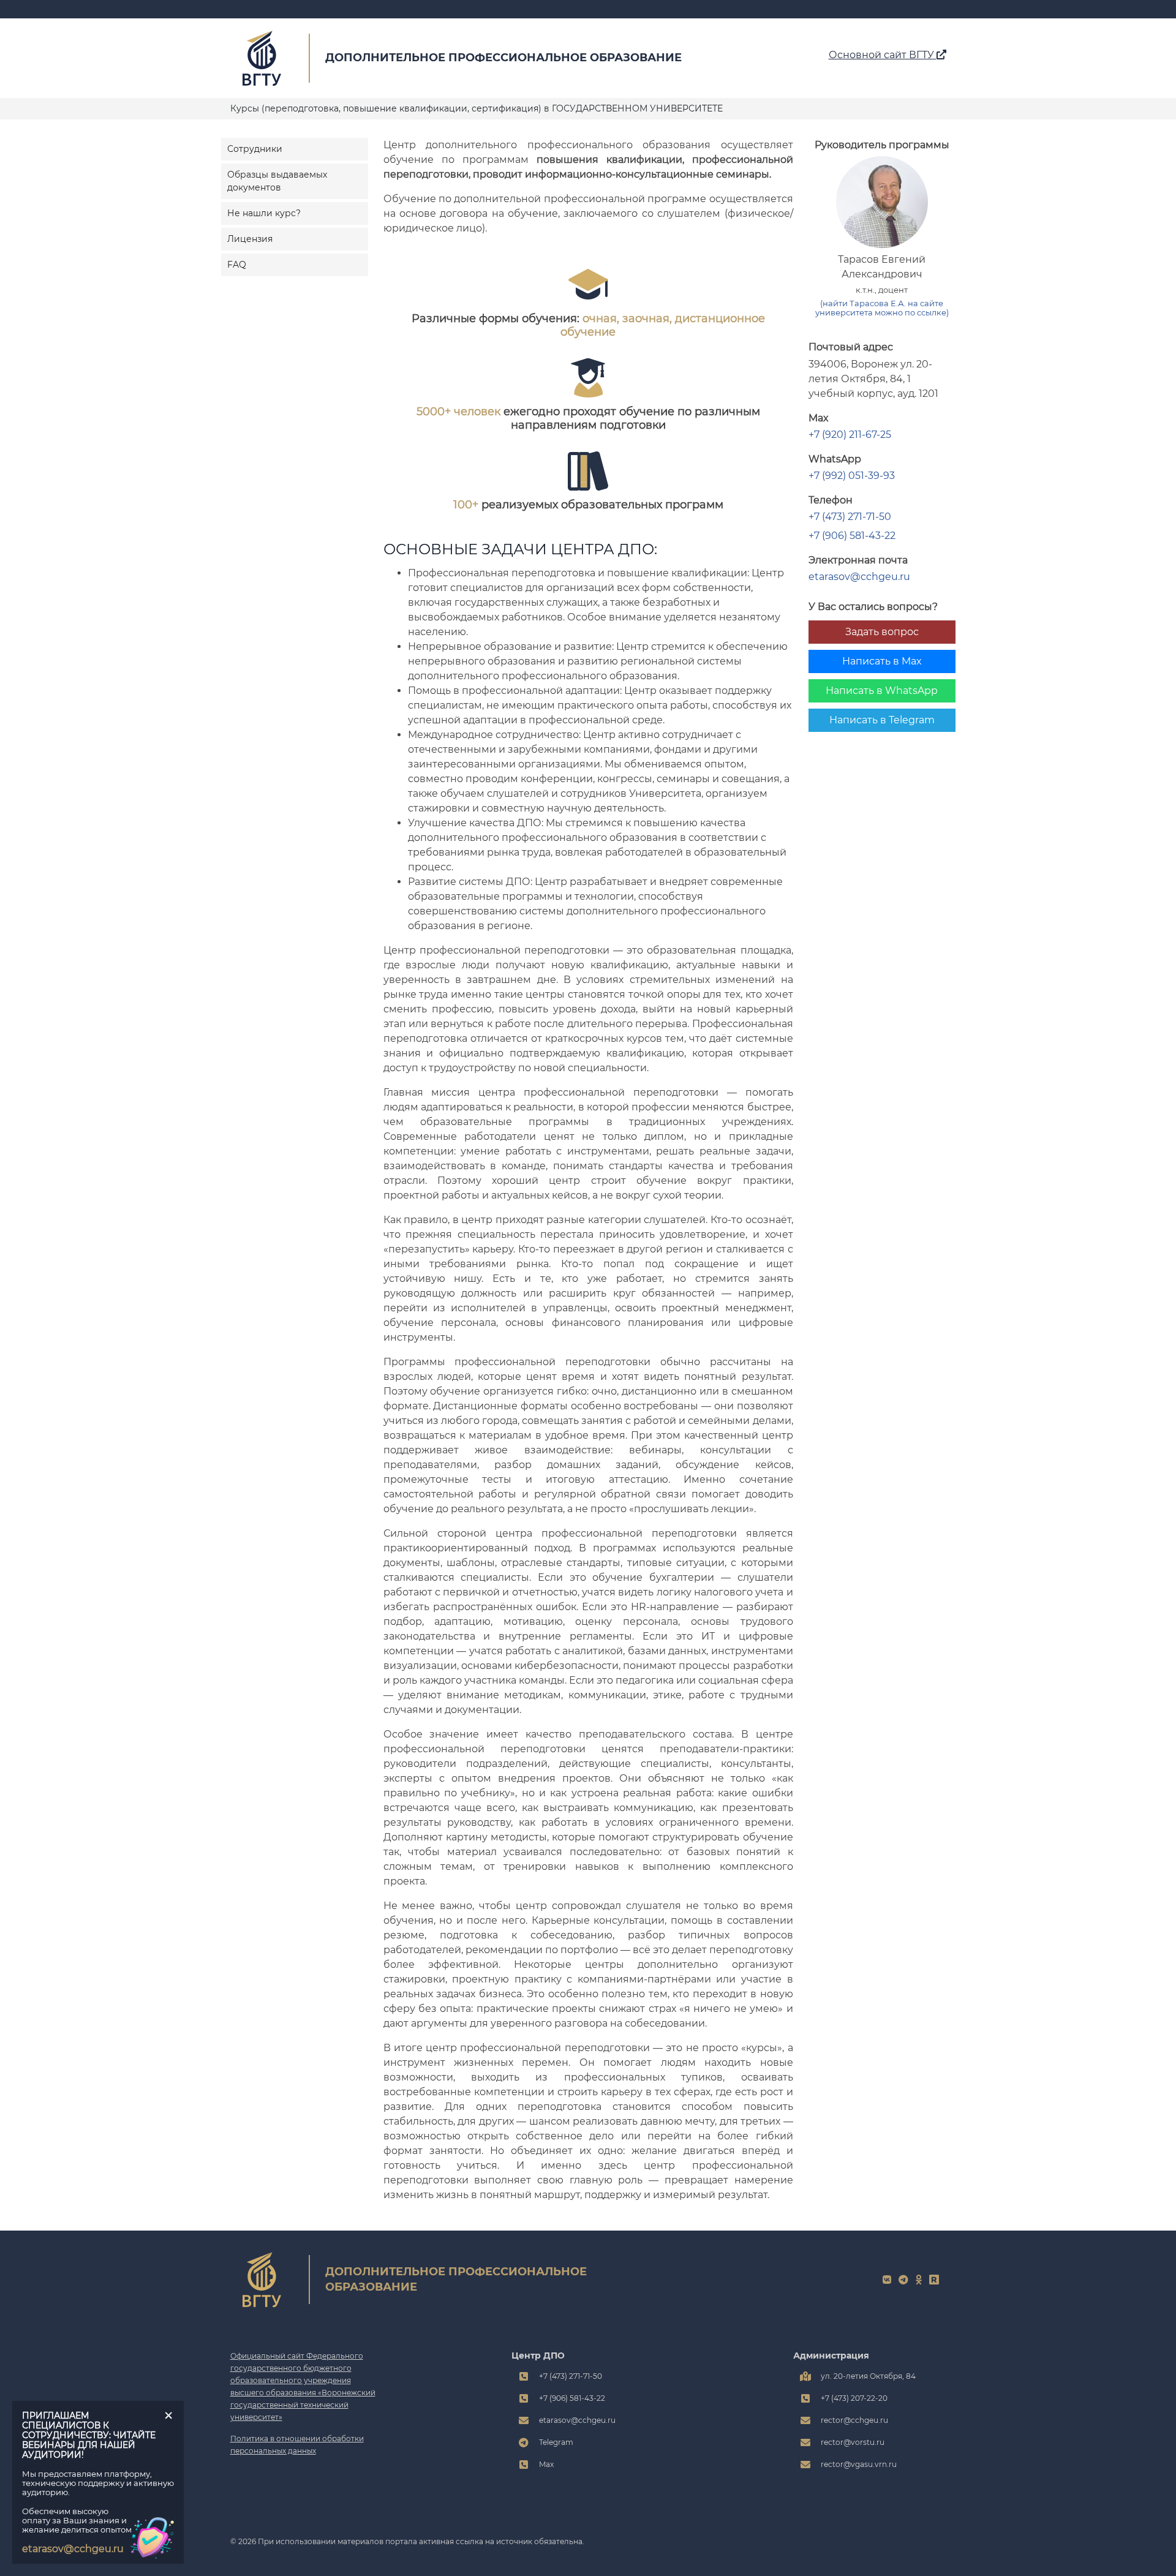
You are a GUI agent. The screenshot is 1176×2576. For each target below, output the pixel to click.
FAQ (237, 265)
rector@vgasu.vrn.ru (859, 2464)
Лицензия (250, 239)
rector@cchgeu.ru (854, 2420)
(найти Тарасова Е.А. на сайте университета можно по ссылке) (882, 308)
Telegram (556, 2442)
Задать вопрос (882, 632)
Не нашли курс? (264, 213)
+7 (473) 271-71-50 (850, 517)
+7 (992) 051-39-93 (852, 476)
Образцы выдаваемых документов (277, 181)
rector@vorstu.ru (853, 2442)
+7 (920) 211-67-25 (850, 435)
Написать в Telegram (882, 720)
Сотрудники (255, 149)
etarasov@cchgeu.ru (859, 577)
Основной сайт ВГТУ (883, 55)
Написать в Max (882, 661)
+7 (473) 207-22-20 (854, 2398)
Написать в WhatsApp (882, 691)
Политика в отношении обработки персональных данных (297, 2445)
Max (546, 2464)
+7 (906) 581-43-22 (852, 536)
